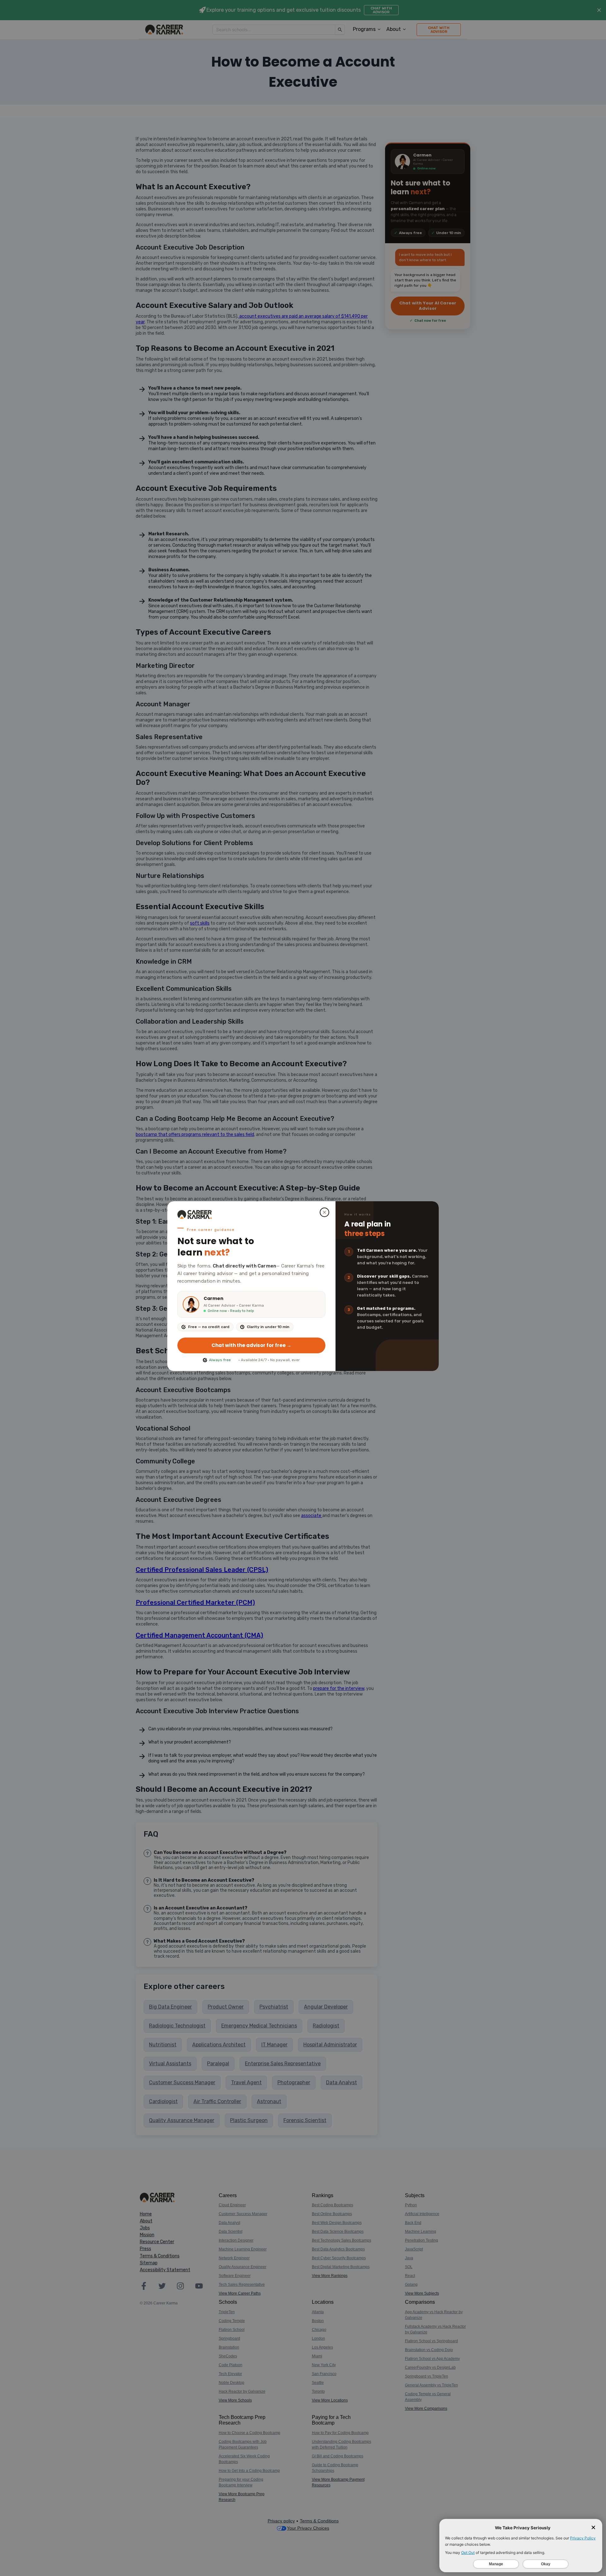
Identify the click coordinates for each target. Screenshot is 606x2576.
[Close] (324, 1212)
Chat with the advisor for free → (251, 1345)
